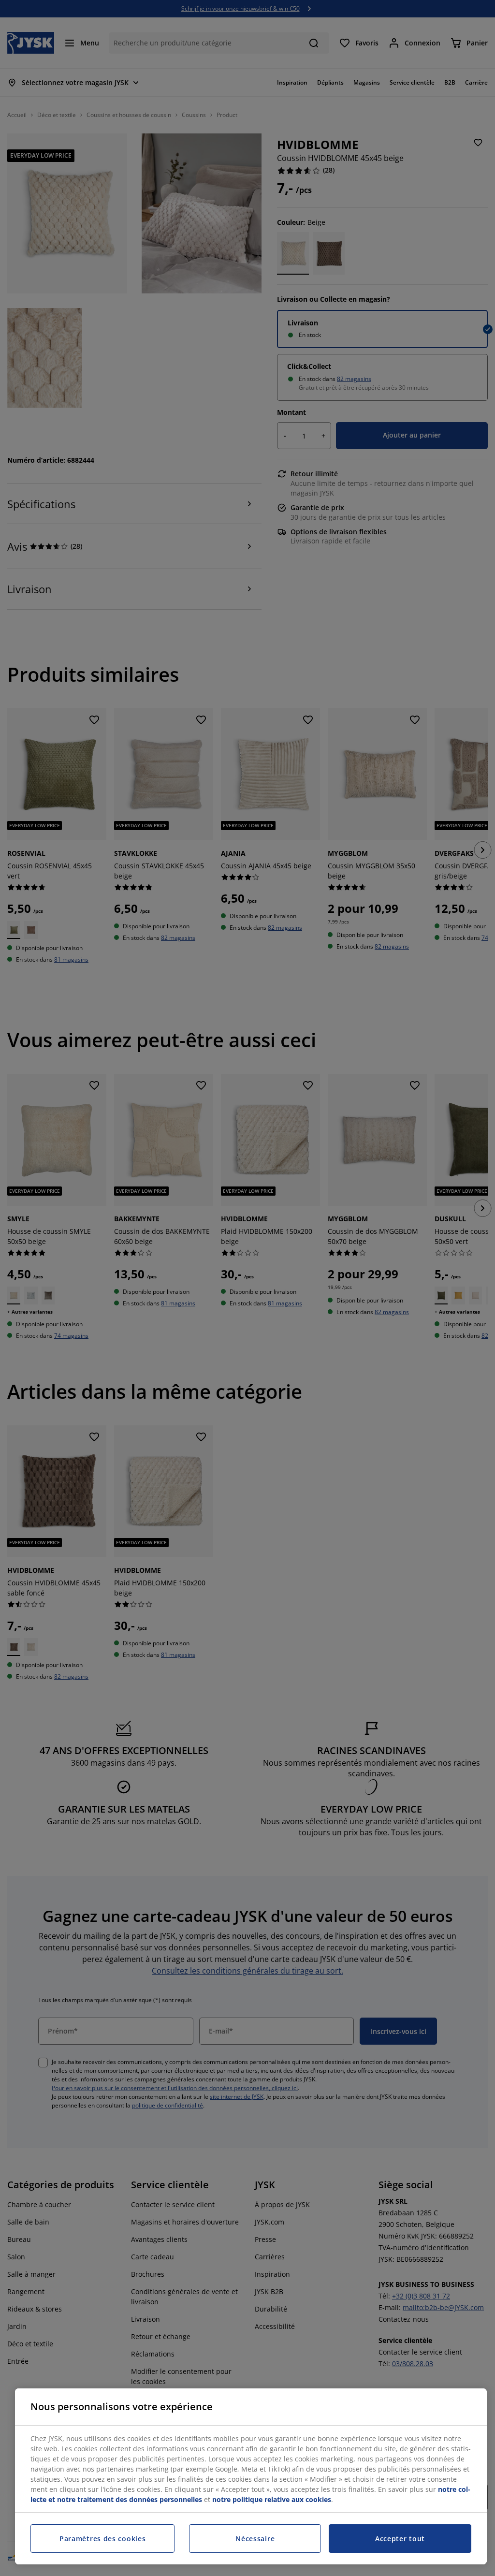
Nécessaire (255, 2539)
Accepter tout (400, 2539)
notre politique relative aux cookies (272, 2499)
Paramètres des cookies (102, 2539)
